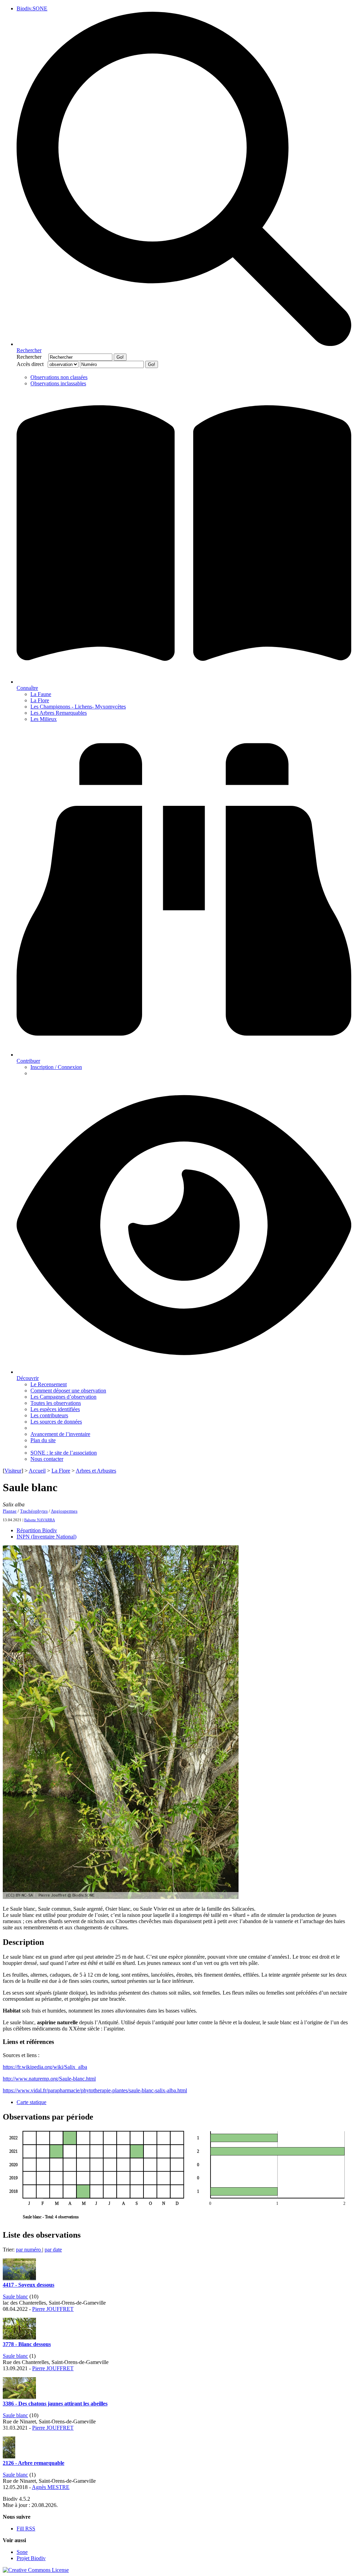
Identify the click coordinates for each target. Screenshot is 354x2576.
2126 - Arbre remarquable (34, 2463)
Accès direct (31, 364)
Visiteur (13, 1471)
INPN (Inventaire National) (46, 1537)
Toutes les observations (56, 1403)
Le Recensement (49, 1384)
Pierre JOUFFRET (53, 2309)
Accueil (37, 1471)
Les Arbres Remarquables (59, 713)
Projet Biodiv (31, 2558)
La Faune (41, 694)
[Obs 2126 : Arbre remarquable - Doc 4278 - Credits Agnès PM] (9, 2457)
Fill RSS (26, 2529)
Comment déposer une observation (68, 1391)
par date (53, 2250)
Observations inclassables (58, 383)
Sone (22, 2552)
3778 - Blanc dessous (27, 2344)
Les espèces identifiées (55, 1409)
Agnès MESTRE (51, 2487)
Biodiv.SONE (32, 8)
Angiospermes (64, 1511)
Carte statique (31, 2102)
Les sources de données (56, 1422)
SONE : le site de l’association (64, 1453)
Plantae (10, 1511)
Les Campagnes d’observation (63, 1397)
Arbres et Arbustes (96, 1471)
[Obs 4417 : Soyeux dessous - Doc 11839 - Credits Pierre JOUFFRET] (19, 2279)
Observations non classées (59, 377)
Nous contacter (47, 1459)
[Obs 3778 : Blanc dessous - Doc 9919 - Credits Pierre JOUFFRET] (19, 2338)
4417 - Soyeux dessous (29, 2285)
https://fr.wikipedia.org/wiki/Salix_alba (45, 2067)
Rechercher (32, 357)
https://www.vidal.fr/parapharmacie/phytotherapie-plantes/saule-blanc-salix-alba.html (95, 2090)
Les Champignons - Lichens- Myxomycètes (78, 707)
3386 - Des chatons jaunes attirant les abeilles (55, 2404)
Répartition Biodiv (37, 1530)
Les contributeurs (49, 1415)
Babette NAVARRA (40, 1520)
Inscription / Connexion (56, 1067)
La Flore (40, 700)
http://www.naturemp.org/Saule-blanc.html (49, 2079)
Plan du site (43, 1440)
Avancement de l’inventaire (60, 1434)
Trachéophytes (34, 1511)
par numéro (29, 2250)
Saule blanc (15, 2297)
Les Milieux (44, 719)
